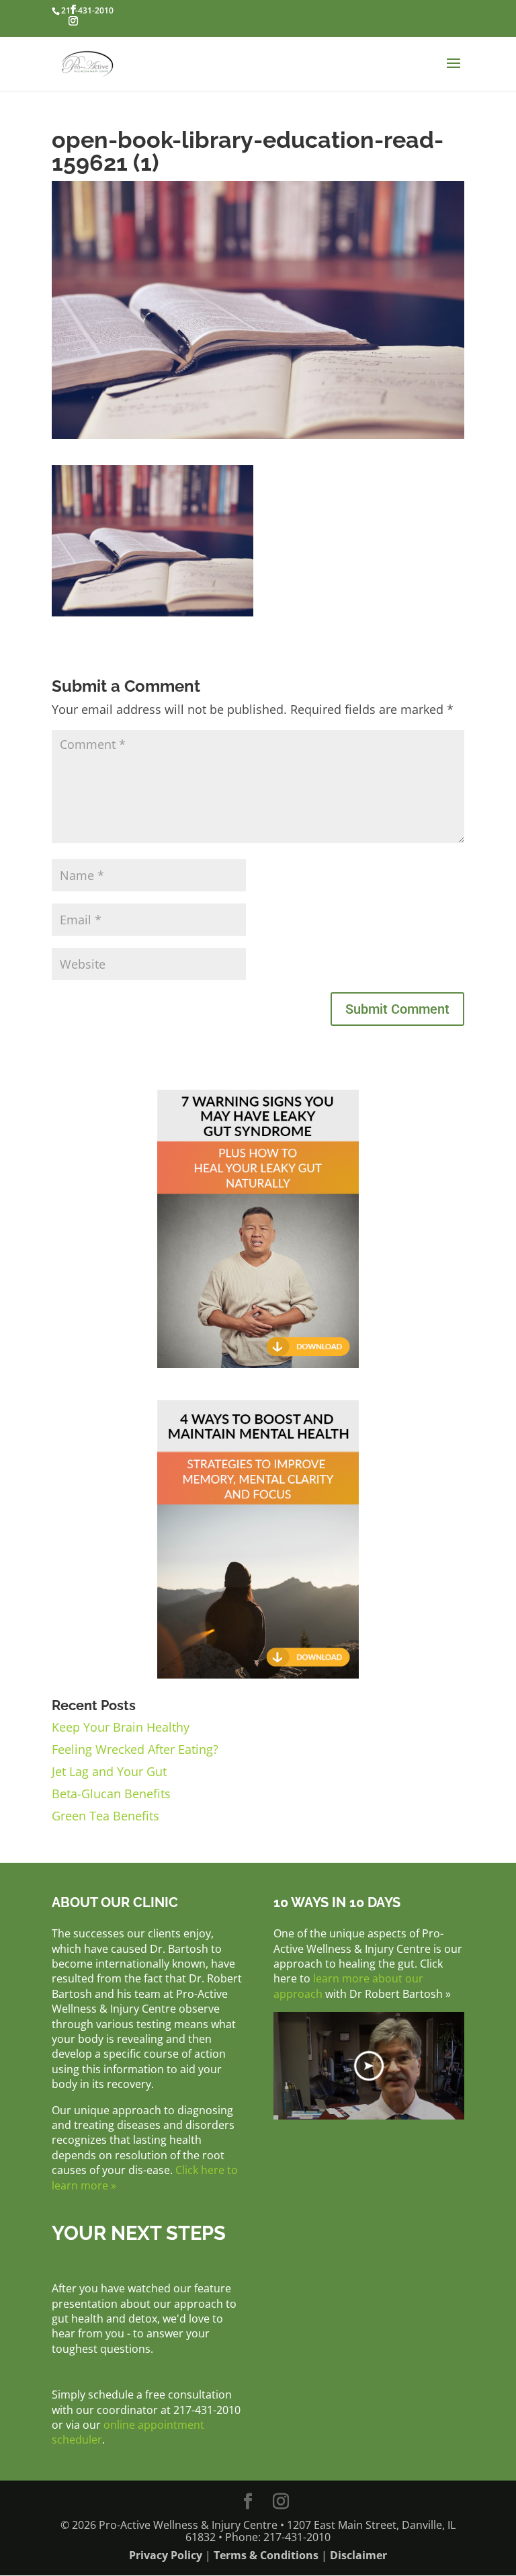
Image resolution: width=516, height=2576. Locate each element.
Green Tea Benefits (105, 1816)
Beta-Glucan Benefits (111, 1794)
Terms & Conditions (266, 2555)
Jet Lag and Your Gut (109, 1771)
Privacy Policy (166, 2555)
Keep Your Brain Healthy (121, 1727)
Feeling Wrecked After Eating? (135, 1749)
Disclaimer (358, 2555)
